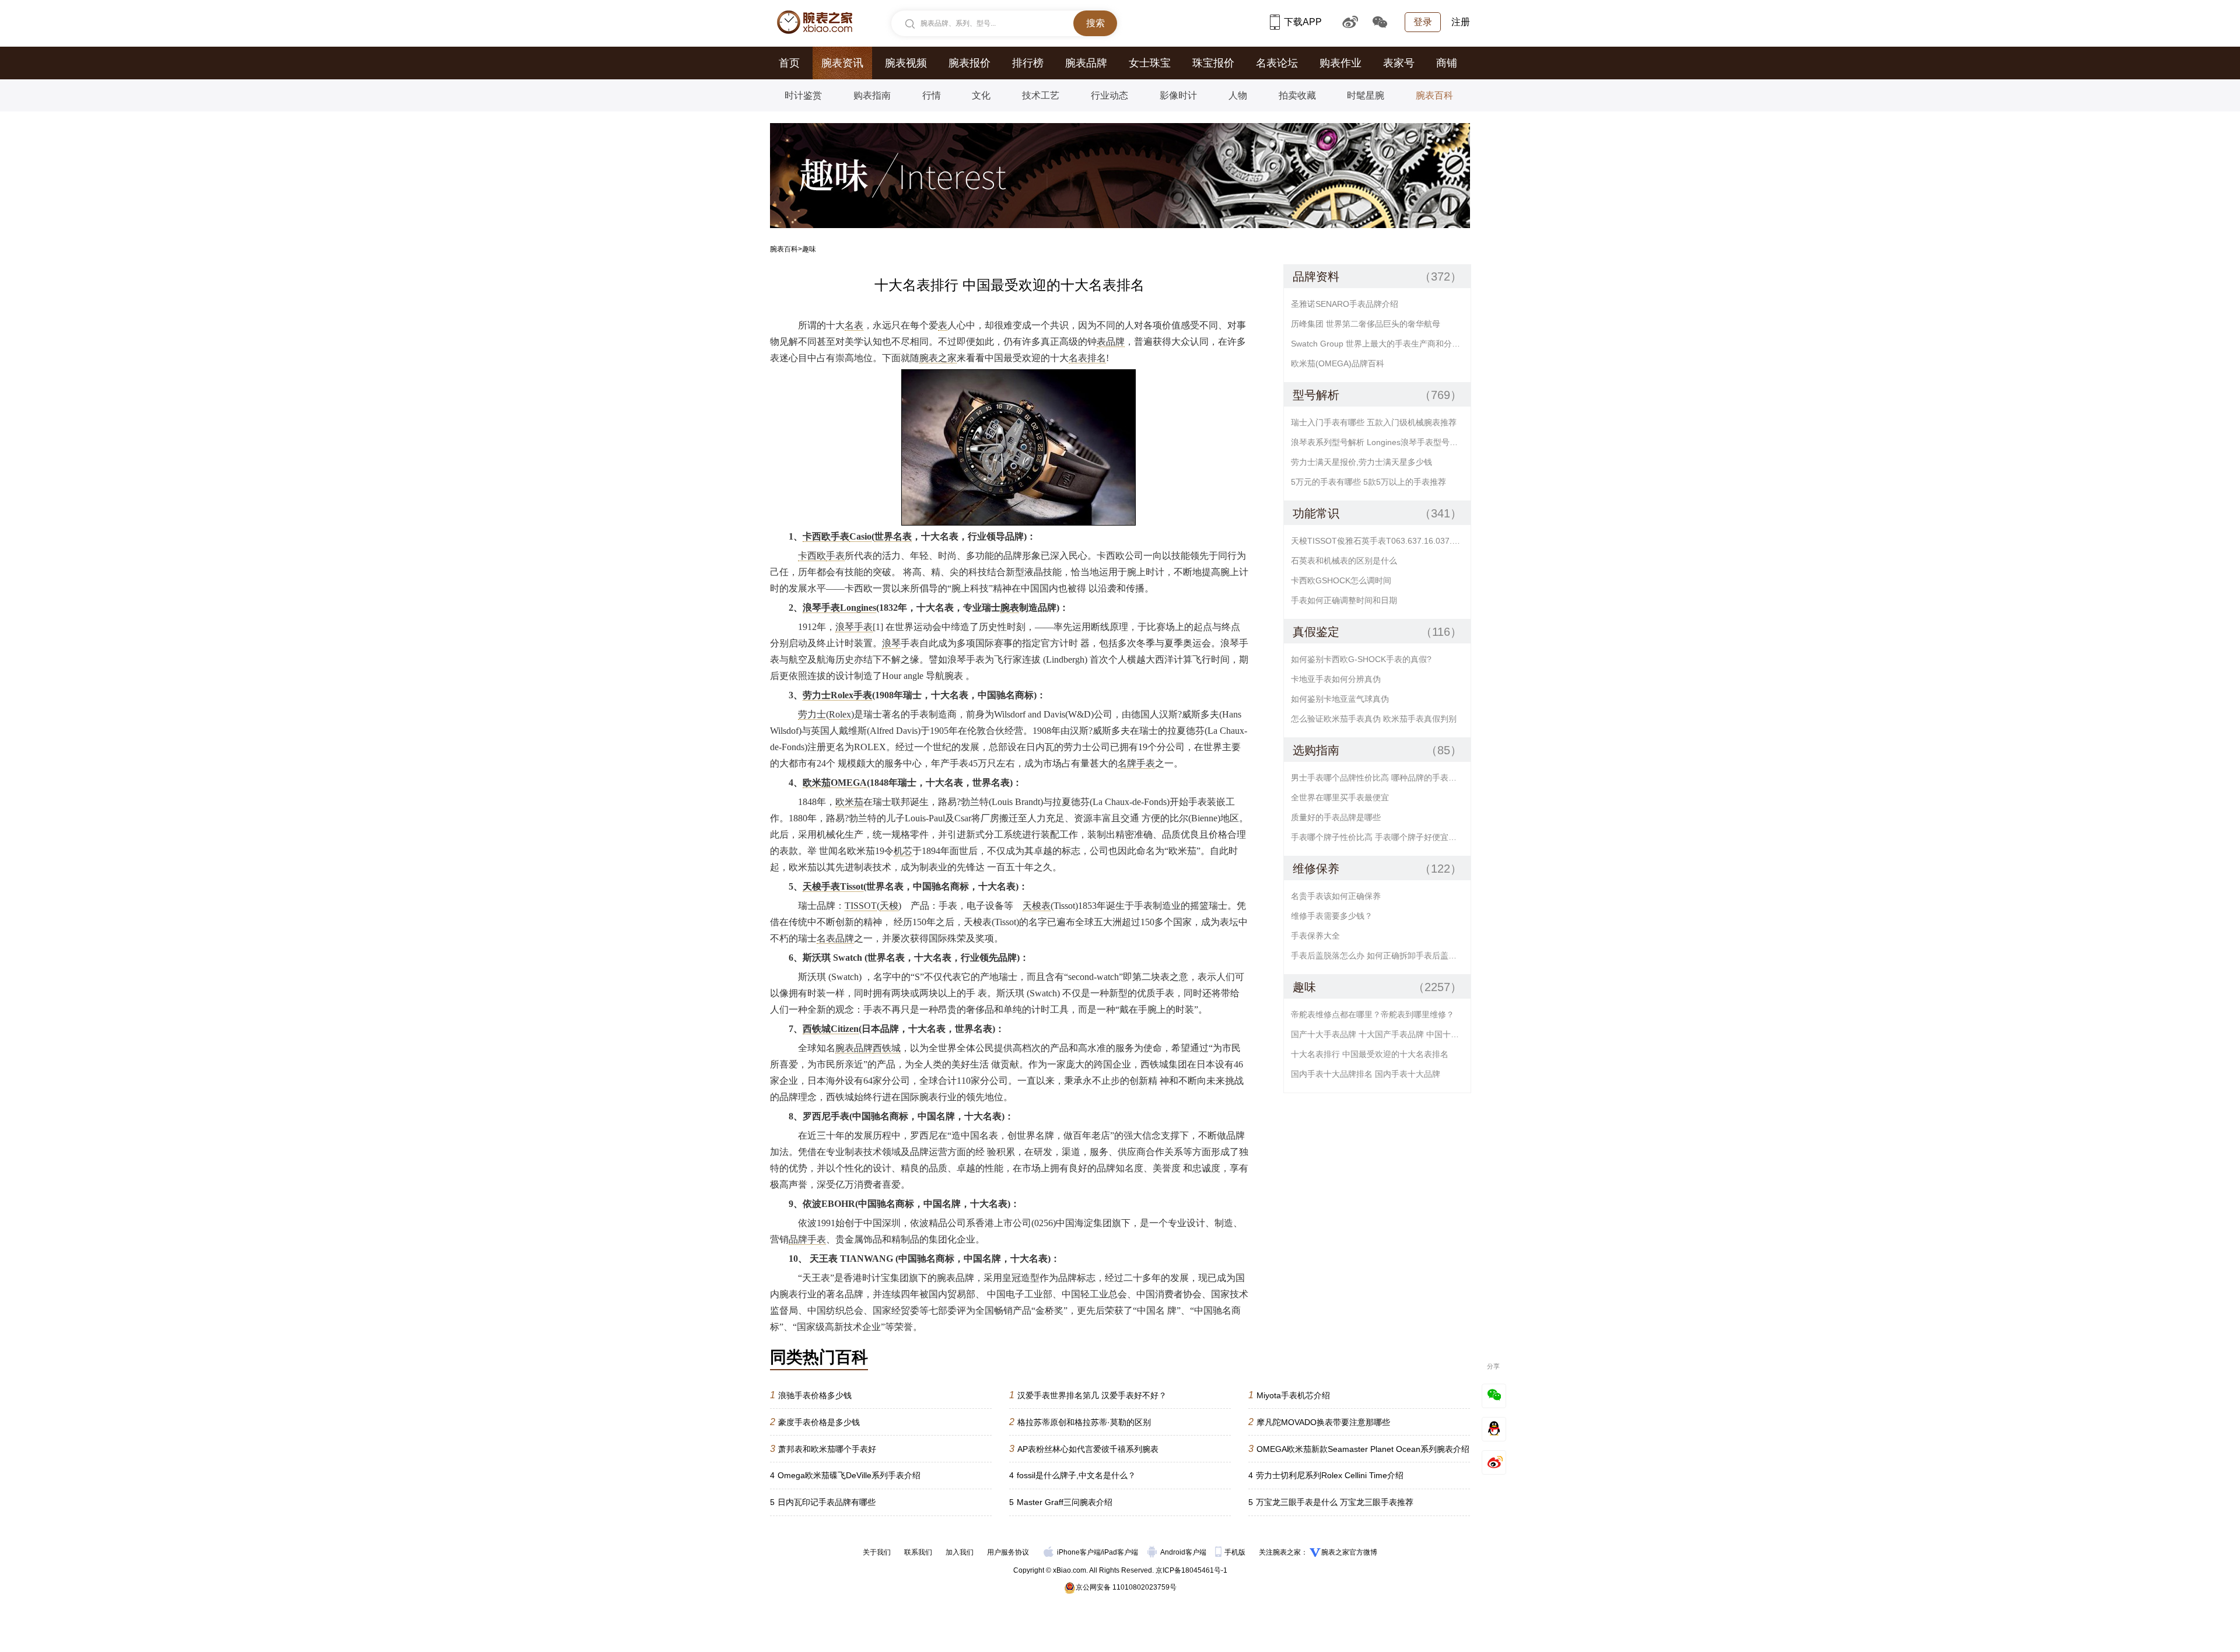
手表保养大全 (1315, 936)
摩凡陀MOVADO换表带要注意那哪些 (1319, 1422)
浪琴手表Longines (839, 608)
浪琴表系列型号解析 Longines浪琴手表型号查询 (1378, 442)
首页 (789, 63)
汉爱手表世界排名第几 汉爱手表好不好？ (1088, 1395)
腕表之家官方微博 (1349, 1552)
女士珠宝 (1150, 63)
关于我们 (877, 1552)
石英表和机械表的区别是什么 (1344, 561)
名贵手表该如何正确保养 (1336, 896)
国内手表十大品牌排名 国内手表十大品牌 (1366, 1074)
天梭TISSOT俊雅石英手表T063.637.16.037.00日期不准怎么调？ (1381, 541)
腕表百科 (1434, 95)
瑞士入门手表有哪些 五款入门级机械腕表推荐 (1374, 422)
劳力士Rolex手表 (837, 695)
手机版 (1236, 1552)
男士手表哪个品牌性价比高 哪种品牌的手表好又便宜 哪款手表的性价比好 (1381, 778)
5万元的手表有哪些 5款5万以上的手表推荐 (1368, 482)
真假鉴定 (1316, 632)
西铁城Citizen (831, 1029)
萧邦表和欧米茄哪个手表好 (823, 1449)
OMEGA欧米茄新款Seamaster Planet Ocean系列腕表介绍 (1359, 1449)
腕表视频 (906, 63)
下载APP (1303, 22)
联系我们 (918, 1552)
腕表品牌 (1086, 63)
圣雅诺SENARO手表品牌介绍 (1345, 304)
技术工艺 (1041, 95)
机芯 (903, 851)
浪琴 (891, 643)
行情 (932, 95)
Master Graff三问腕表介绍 (1061, 1502)
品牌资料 (1316, 276)
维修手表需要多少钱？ (1332, 916)
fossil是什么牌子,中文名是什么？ (1072, 1475)
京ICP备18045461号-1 (1191, 1570)
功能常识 (1316, 513)
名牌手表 (1136, 763)
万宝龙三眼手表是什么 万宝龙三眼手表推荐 (1331, 1502)
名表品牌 (835, 938)
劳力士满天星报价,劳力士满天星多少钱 (1361, 462)
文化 (981, 95)
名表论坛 (1277, 63)
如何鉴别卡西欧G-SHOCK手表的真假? (1361, 659)
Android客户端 (1184, 1552)
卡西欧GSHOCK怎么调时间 (1341, 580)
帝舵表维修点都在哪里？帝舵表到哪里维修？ (1373, 1014)
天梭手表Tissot (833, 886)
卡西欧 (812, 556)
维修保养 (1316, 869)
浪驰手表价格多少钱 (811, 1395)
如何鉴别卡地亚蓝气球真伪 (1340, 699)
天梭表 (1037, 906)
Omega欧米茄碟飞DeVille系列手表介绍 (845, 1475)
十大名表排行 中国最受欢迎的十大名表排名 (1370, 1054)
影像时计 (1178, 95)
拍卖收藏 (1297, 95)
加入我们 (960, 1552)
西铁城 (887, 1048)
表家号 (1399, 63)
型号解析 (1316, 395)
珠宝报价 (1213, 63)
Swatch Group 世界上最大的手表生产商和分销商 (1380, 344)
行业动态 (1109, 95)
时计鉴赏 (803, 95)
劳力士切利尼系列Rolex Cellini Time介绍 (1326, 1475)
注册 (1461, 22)
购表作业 (1340, 63)
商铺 (1447, 63)
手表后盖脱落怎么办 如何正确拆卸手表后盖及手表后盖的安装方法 (1381, 956)
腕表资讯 (842, 63)
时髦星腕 (1366, 95)
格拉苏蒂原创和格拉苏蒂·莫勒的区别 (1080, 1422)
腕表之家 (938, 358)
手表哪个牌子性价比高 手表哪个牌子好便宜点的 (1378, 837)
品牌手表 (807, 1239)
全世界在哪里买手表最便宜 (1340, 797)
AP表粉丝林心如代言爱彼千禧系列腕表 (1084, 1449)
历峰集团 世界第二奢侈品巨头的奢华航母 (1366, 324)
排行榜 (1028, 63)
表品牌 (1111, 342)
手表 (835, 556)
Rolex (840, 714)
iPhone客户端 (1079, 1552)
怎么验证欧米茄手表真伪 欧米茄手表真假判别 (1374, 719)
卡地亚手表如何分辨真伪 (1336, 679)
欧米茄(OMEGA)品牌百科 (1338, 363)
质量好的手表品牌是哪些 (1336, 817)
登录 (1423, 22)
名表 (854, 325)
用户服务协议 (1008, 1552)
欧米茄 (849, 802)
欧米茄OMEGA (835, 783)
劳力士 (812, 714)
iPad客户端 (1120, 1552)
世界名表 (893, 536)
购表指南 (872, 95)
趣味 (1304, 987)
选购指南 (1316, 750)
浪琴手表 (854, 627)
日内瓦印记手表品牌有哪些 (823, 1502)
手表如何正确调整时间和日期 (1344, 600)
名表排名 (1087, 358)
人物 (1238, 95)
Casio (860, 536)
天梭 (889, 906)
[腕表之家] (815, 22)
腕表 (1010, 608)
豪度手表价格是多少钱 (815, 1422)
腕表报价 (970, 63)
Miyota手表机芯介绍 (1289, 1395)
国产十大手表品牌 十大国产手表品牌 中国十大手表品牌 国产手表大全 (1381, 1034)
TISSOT (861, 906)
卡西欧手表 (826, 536)
